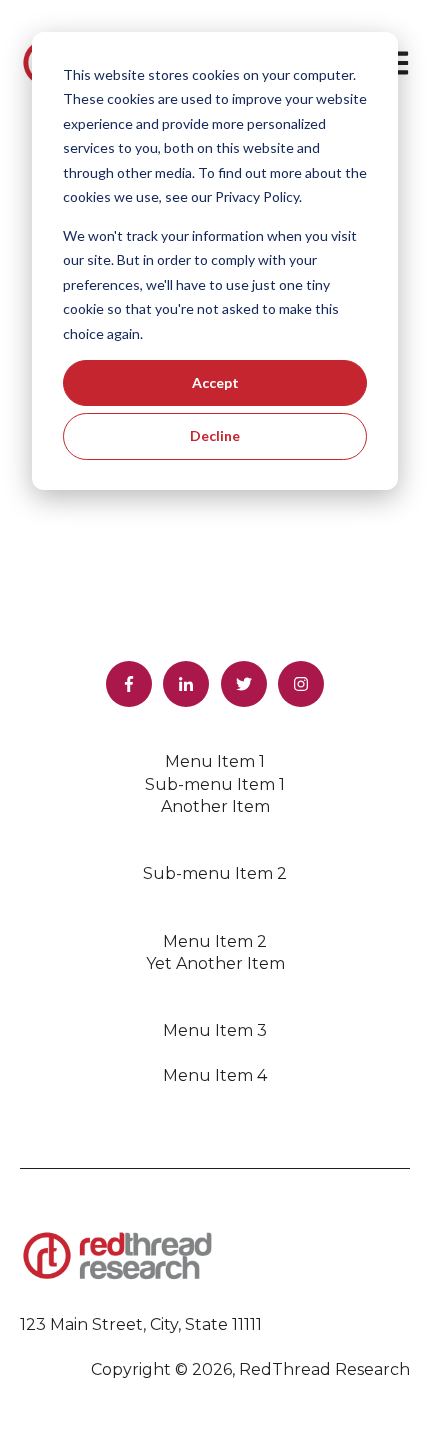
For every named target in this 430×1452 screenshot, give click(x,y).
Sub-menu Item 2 (215, 873)
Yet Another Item (215, 963)
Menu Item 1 (215, 761)
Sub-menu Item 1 (215, 784)
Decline (215, 435)
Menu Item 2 (215, 941)
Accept (215, 382)
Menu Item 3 (215, 1030)
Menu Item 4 (215, 1075)
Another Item (215, 806)
